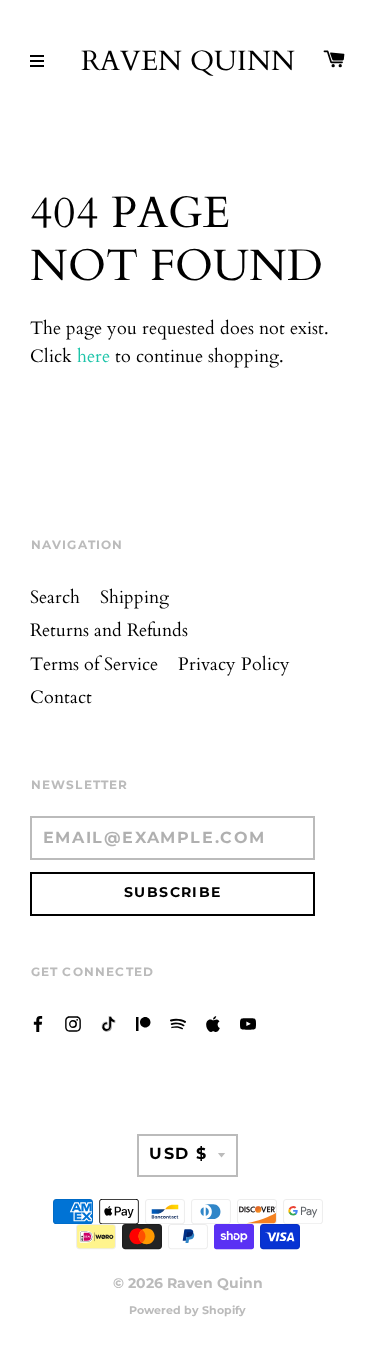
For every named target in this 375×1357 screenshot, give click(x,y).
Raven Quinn (188, 62)
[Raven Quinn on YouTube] (248, 1023)
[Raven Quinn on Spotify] (178, 1023)
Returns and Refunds (109, 630)
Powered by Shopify (187, 1310)
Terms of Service (94, 664)
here (93, 356)
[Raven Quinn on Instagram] (73, 1023)
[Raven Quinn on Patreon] (143, 1023)
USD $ (178, 1153)
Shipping (134, 597)
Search (55, 597)
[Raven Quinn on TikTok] (108, 1023)
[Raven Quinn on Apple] (213, 1023)
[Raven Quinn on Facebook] (38, 1023)
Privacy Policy (234, 664)
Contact (61, 697)
